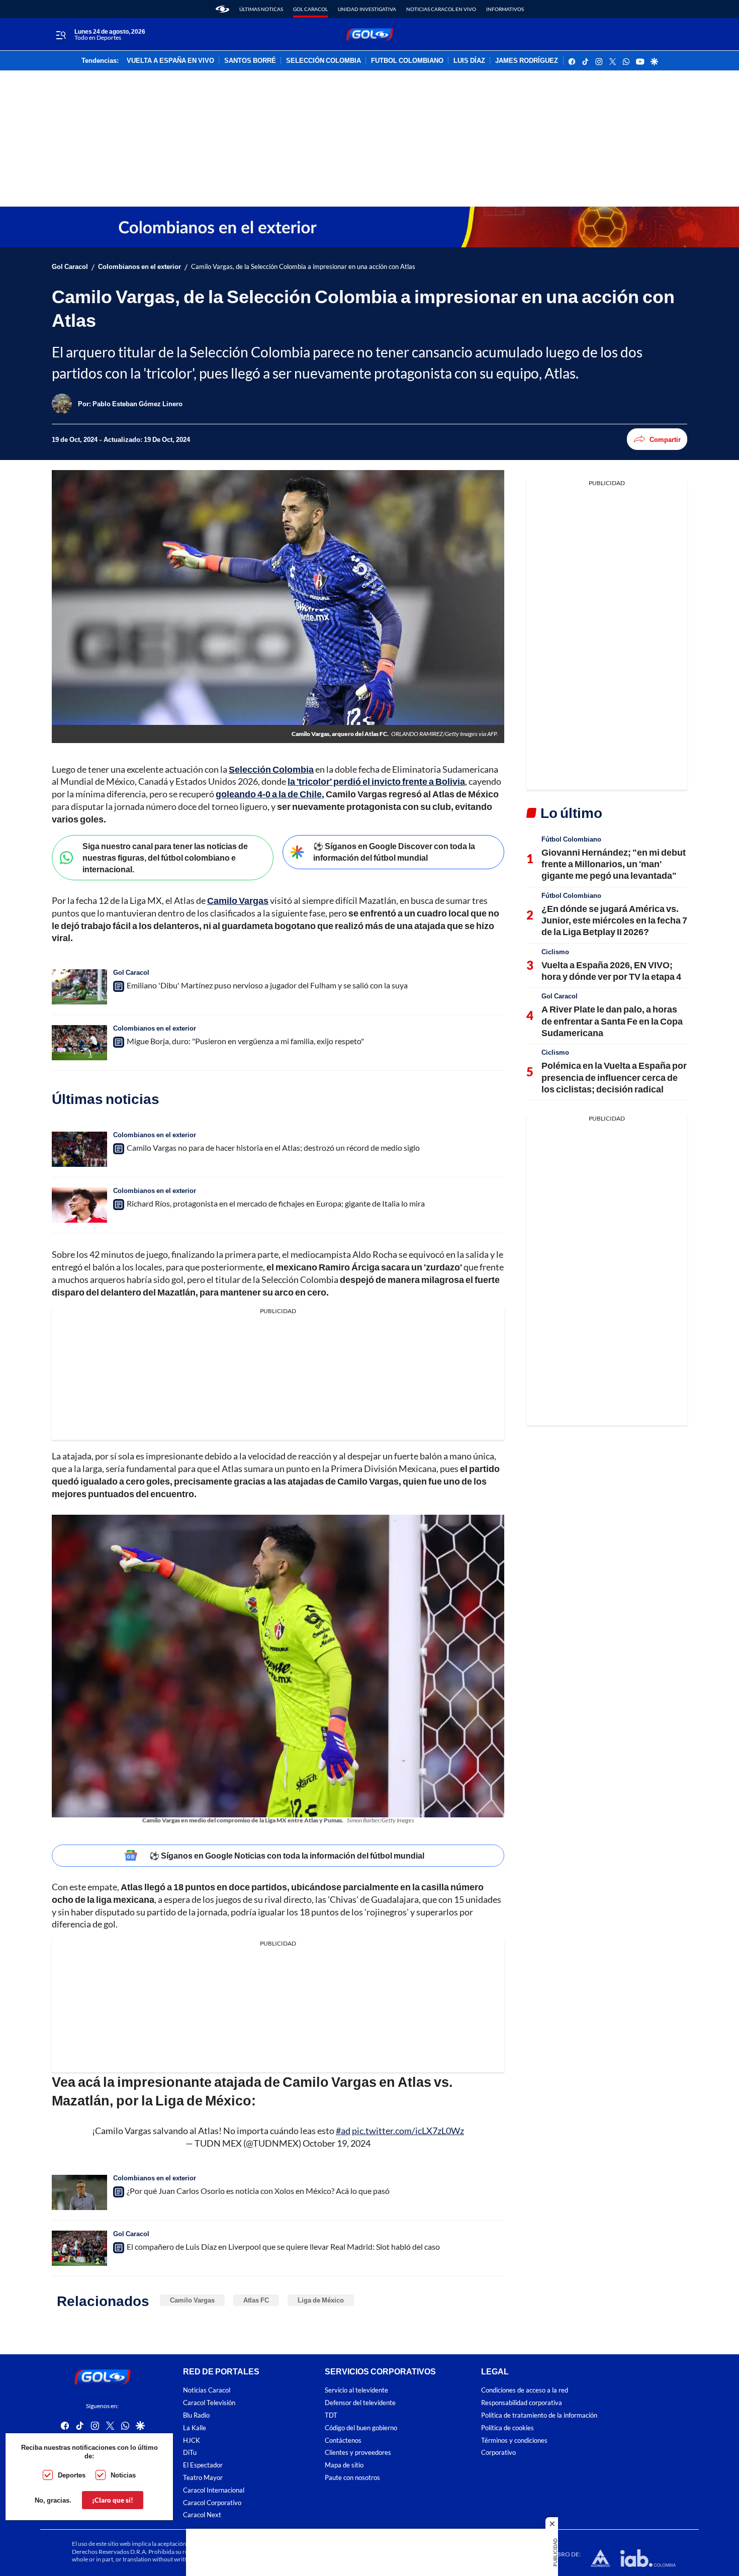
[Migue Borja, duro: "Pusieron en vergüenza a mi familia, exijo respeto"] (79, 1043)
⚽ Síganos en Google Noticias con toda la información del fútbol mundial (287, 1855)
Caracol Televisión (209, 2403)
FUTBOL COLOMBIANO (407, 61)
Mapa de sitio (344, 2465)
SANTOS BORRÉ (250, 61)
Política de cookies (507, 2428)
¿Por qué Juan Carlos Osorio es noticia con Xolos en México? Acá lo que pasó (258, 2191)
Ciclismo (555, 952)
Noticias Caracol (207, 2390)
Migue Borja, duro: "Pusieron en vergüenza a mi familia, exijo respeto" (245, 1041)
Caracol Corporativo (212, 2502)
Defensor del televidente (360, 2403)
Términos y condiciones (514, 2440)
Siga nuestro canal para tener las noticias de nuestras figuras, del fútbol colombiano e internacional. (165, 857)
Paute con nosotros (352, 2478)
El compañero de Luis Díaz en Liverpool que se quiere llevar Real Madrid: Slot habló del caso (283, 2246)
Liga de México (321, 2300)
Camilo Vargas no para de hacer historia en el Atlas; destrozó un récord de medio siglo (273, 1147)
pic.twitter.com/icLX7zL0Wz (408, 2131)
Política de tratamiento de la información (539, 2415)
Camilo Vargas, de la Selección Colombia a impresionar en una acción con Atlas (303, 267)
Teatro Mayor (203, 2478)
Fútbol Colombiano (571, 839)
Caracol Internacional (214, 2490)
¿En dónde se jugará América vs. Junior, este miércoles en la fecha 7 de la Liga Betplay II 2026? (614, 920)
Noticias (123, 2475)
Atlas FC (256, 2300)
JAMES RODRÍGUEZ (527, 61)
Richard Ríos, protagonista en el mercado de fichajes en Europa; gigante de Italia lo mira (276, 1203)
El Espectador (203, 2465)
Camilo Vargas (192, 2300)
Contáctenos (343, 2440)
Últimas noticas (261, 9)
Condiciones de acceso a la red (525, 2390)
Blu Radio (196, 2415)
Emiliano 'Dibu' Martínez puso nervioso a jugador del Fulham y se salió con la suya (267, 985)
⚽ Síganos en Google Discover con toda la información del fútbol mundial (394, 852)
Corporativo (498, 2453)
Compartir (665, 439)
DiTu (190, 2453)
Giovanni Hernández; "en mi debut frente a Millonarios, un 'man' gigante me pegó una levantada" (614, 864)
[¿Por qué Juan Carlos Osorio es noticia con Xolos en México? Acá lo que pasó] (79, 2192)
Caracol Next (202, 2515)
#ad (343, 2131)
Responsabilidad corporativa (522, 2403)
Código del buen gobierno (361, 2428)
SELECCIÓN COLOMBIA (324, 61)
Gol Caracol (310, 9)
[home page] (222, 9)
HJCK (192, 2440)
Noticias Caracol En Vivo (441, 9)
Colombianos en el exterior (140, 267)
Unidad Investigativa (367, 9)
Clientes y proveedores (358, 2453)
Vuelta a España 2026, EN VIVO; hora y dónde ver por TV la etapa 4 (611, 971)
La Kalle (195, 2428)
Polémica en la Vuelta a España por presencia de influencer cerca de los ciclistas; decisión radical (614, 1077)
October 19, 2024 (337, 2143)
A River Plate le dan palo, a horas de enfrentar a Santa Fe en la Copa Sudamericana (612, 1021)
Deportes (72, 2475)
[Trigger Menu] (61, 35)
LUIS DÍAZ (469, 61)
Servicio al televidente (356, 2390)
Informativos (505, 9)
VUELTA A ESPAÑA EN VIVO (170, 61)
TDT (331, 2415)
